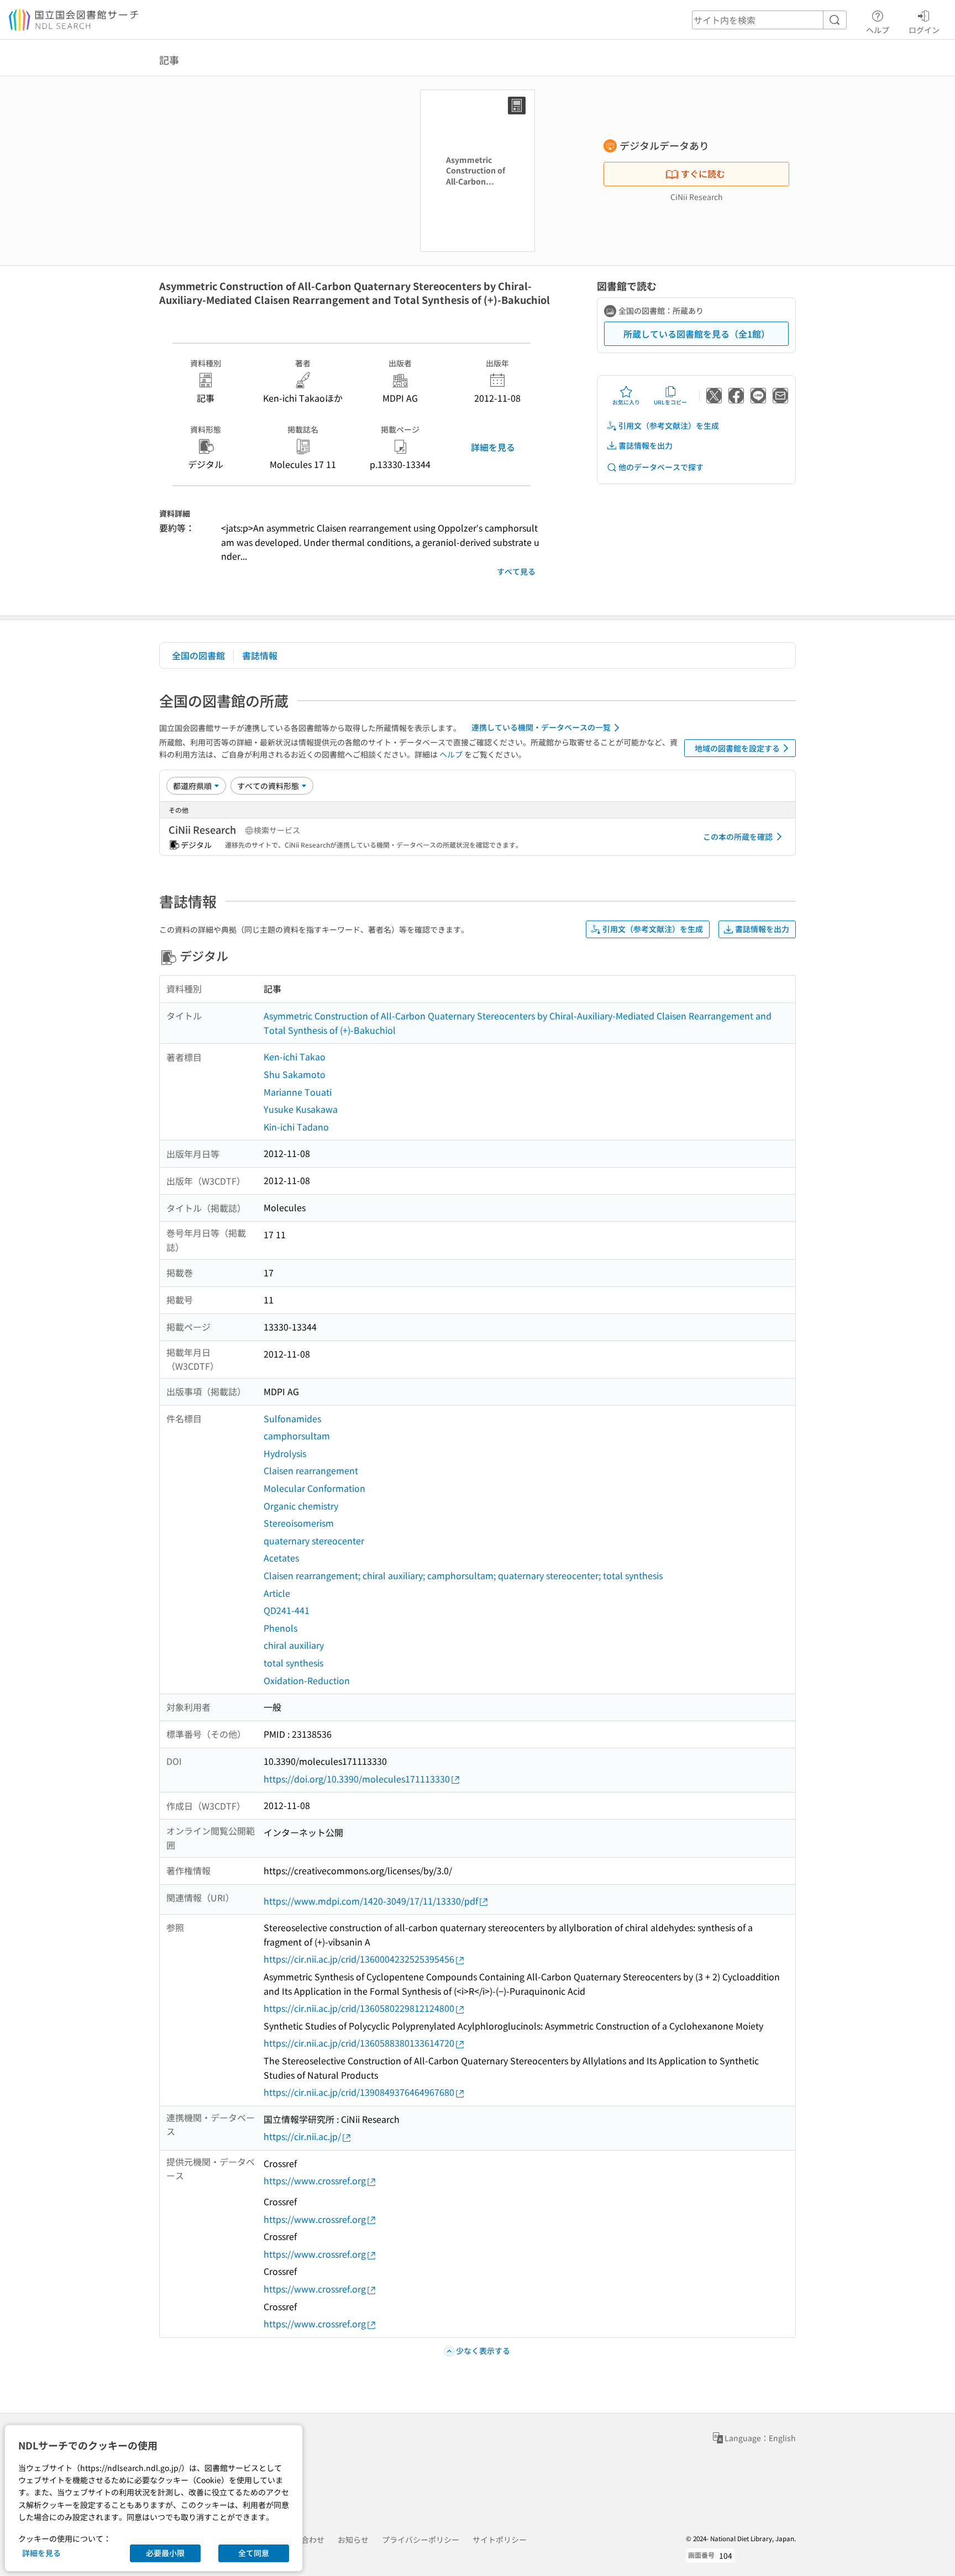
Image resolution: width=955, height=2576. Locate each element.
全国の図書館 (198, 655)
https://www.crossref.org (315, 2180)
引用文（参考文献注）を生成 (669, 425)
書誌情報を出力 (646, 445)
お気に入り (626, 402)
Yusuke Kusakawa (301, 1109)
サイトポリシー (500, 2540)
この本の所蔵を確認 (738, 837)
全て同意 (254, 2553)
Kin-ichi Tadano (296, 1127)
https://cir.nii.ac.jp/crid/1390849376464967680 (359, 2092)
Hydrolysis (285, 1453)
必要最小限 (165, 2553)
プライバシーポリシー (421, 2540)
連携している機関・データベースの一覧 (541, 727)
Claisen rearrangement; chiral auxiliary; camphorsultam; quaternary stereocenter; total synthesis (463, 1575)
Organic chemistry (301, 1506)
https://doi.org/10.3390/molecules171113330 (357, 1779)
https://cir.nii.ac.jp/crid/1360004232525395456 (359, 1959)
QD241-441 (287, 1610)
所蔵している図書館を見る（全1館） (697, 334)
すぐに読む (703, 174)
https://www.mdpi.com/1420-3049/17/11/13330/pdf (371, 1901)
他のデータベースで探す (661, 467)
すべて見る (516, 571)
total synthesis (293, 1663)
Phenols (280, 1628)
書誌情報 (260, 655)
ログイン (924, 30)
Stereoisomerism (299, 1523)
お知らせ (353, 2540)
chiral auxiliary (294, 1645)
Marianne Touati (298, 1092)
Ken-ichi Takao (295, 1056)
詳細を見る (493, 447)
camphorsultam (297, 1436)
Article (277, 1593)
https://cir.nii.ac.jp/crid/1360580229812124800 (359, 2008)
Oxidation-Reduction (307, 1680)
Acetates (281, 1558)
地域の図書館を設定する (737, 748)
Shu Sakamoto (295, 1074)
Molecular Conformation (314, 1488)
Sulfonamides (292, 1418)
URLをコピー (670, 402)
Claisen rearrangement (311, 1470)
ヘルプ (878, 30)
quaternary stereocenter (314, 1541)
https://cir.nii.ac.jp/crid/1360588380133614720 (359, 2043)
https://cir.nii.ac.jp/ (302, 2136)
